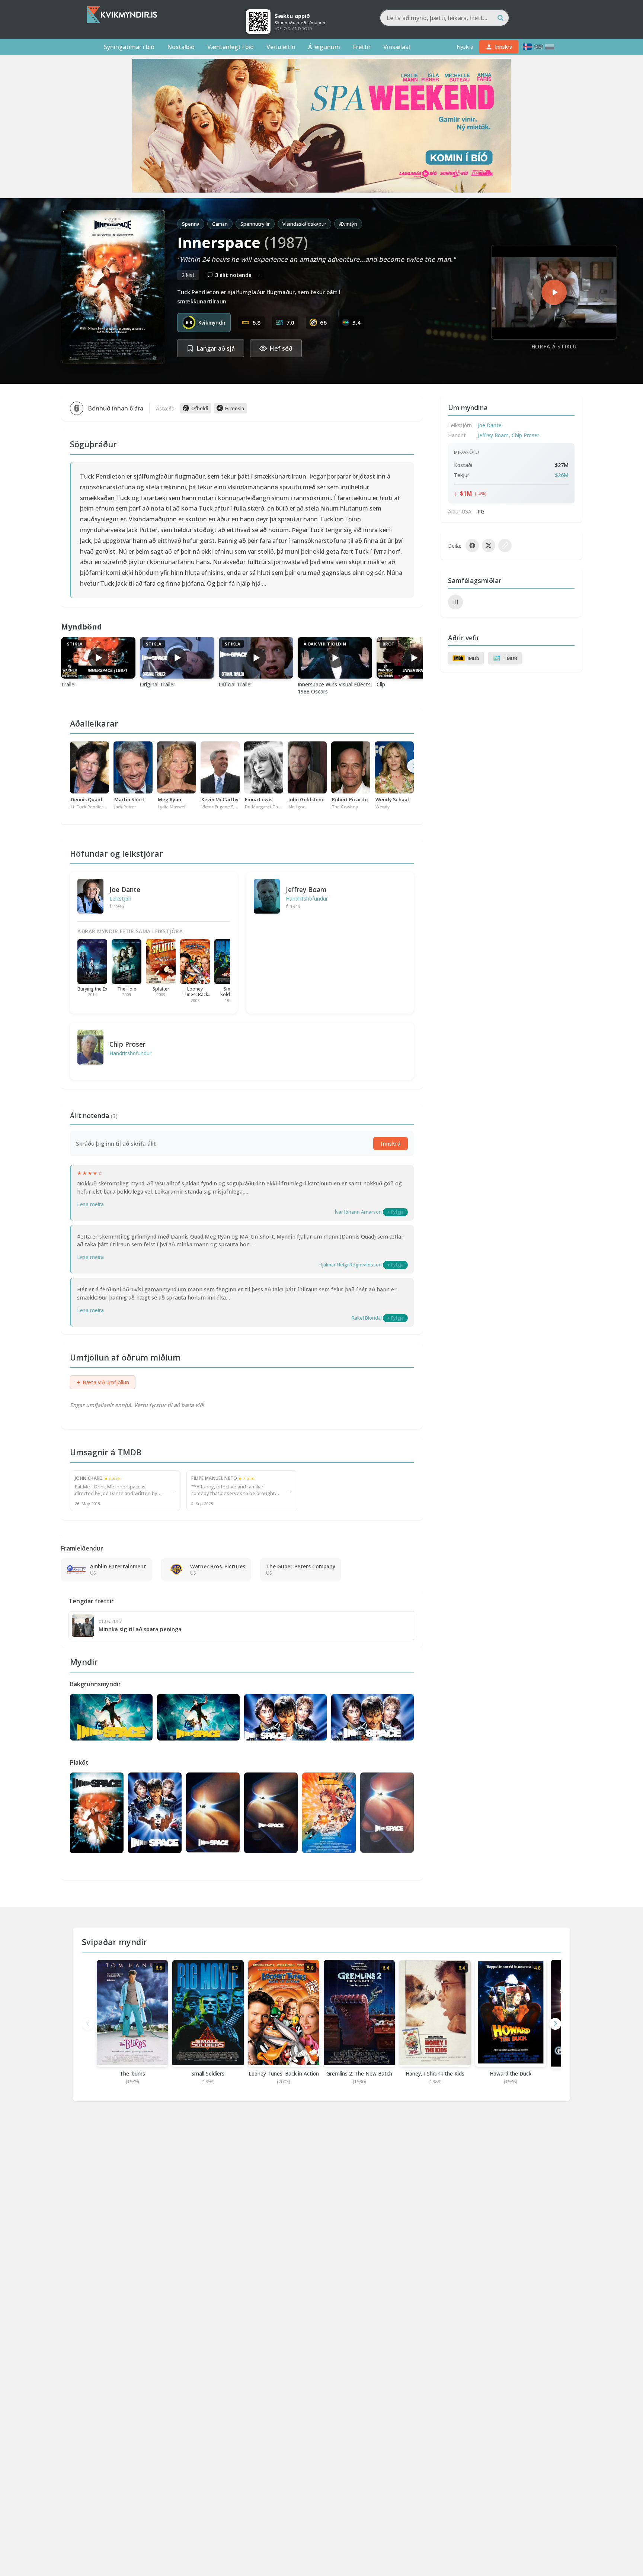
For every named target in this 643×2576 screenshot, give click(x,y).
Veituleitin (281, 47)
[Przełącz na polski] (550, 47)
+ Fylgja (395, 1212)
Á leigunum (324, 47)
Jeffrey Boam (306, 889)
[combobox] (444, 18)
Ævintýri (348, 224)
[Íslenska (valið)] (527, 47)
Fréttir (362, 47)
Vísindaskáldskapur (304, 224)
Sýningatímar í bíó (129, 47)
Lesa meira (90, 1204)
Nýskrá (465, 47)
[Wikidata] (455, 602)
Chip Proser (127, 1044)
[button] (555, 2024)
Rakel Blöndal (367, 1318)
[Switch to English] (538, 47)
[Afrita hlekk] (505, 545)
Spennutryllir (255, 224)
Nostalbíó (181, 47)
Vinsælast (397, 47)
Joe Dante (125, 889)
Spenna (191, 224)
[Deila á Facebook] (472, 545)
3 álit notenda (238, 275)
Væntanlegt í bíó (231, 47)
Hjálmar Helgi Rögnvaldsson (350, 1265)
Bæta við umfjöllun (103, 1382)
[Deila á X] (489, 545)
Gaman (220, 224)
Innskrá (391, 1144)
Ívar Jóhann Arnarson (358, 1212)
